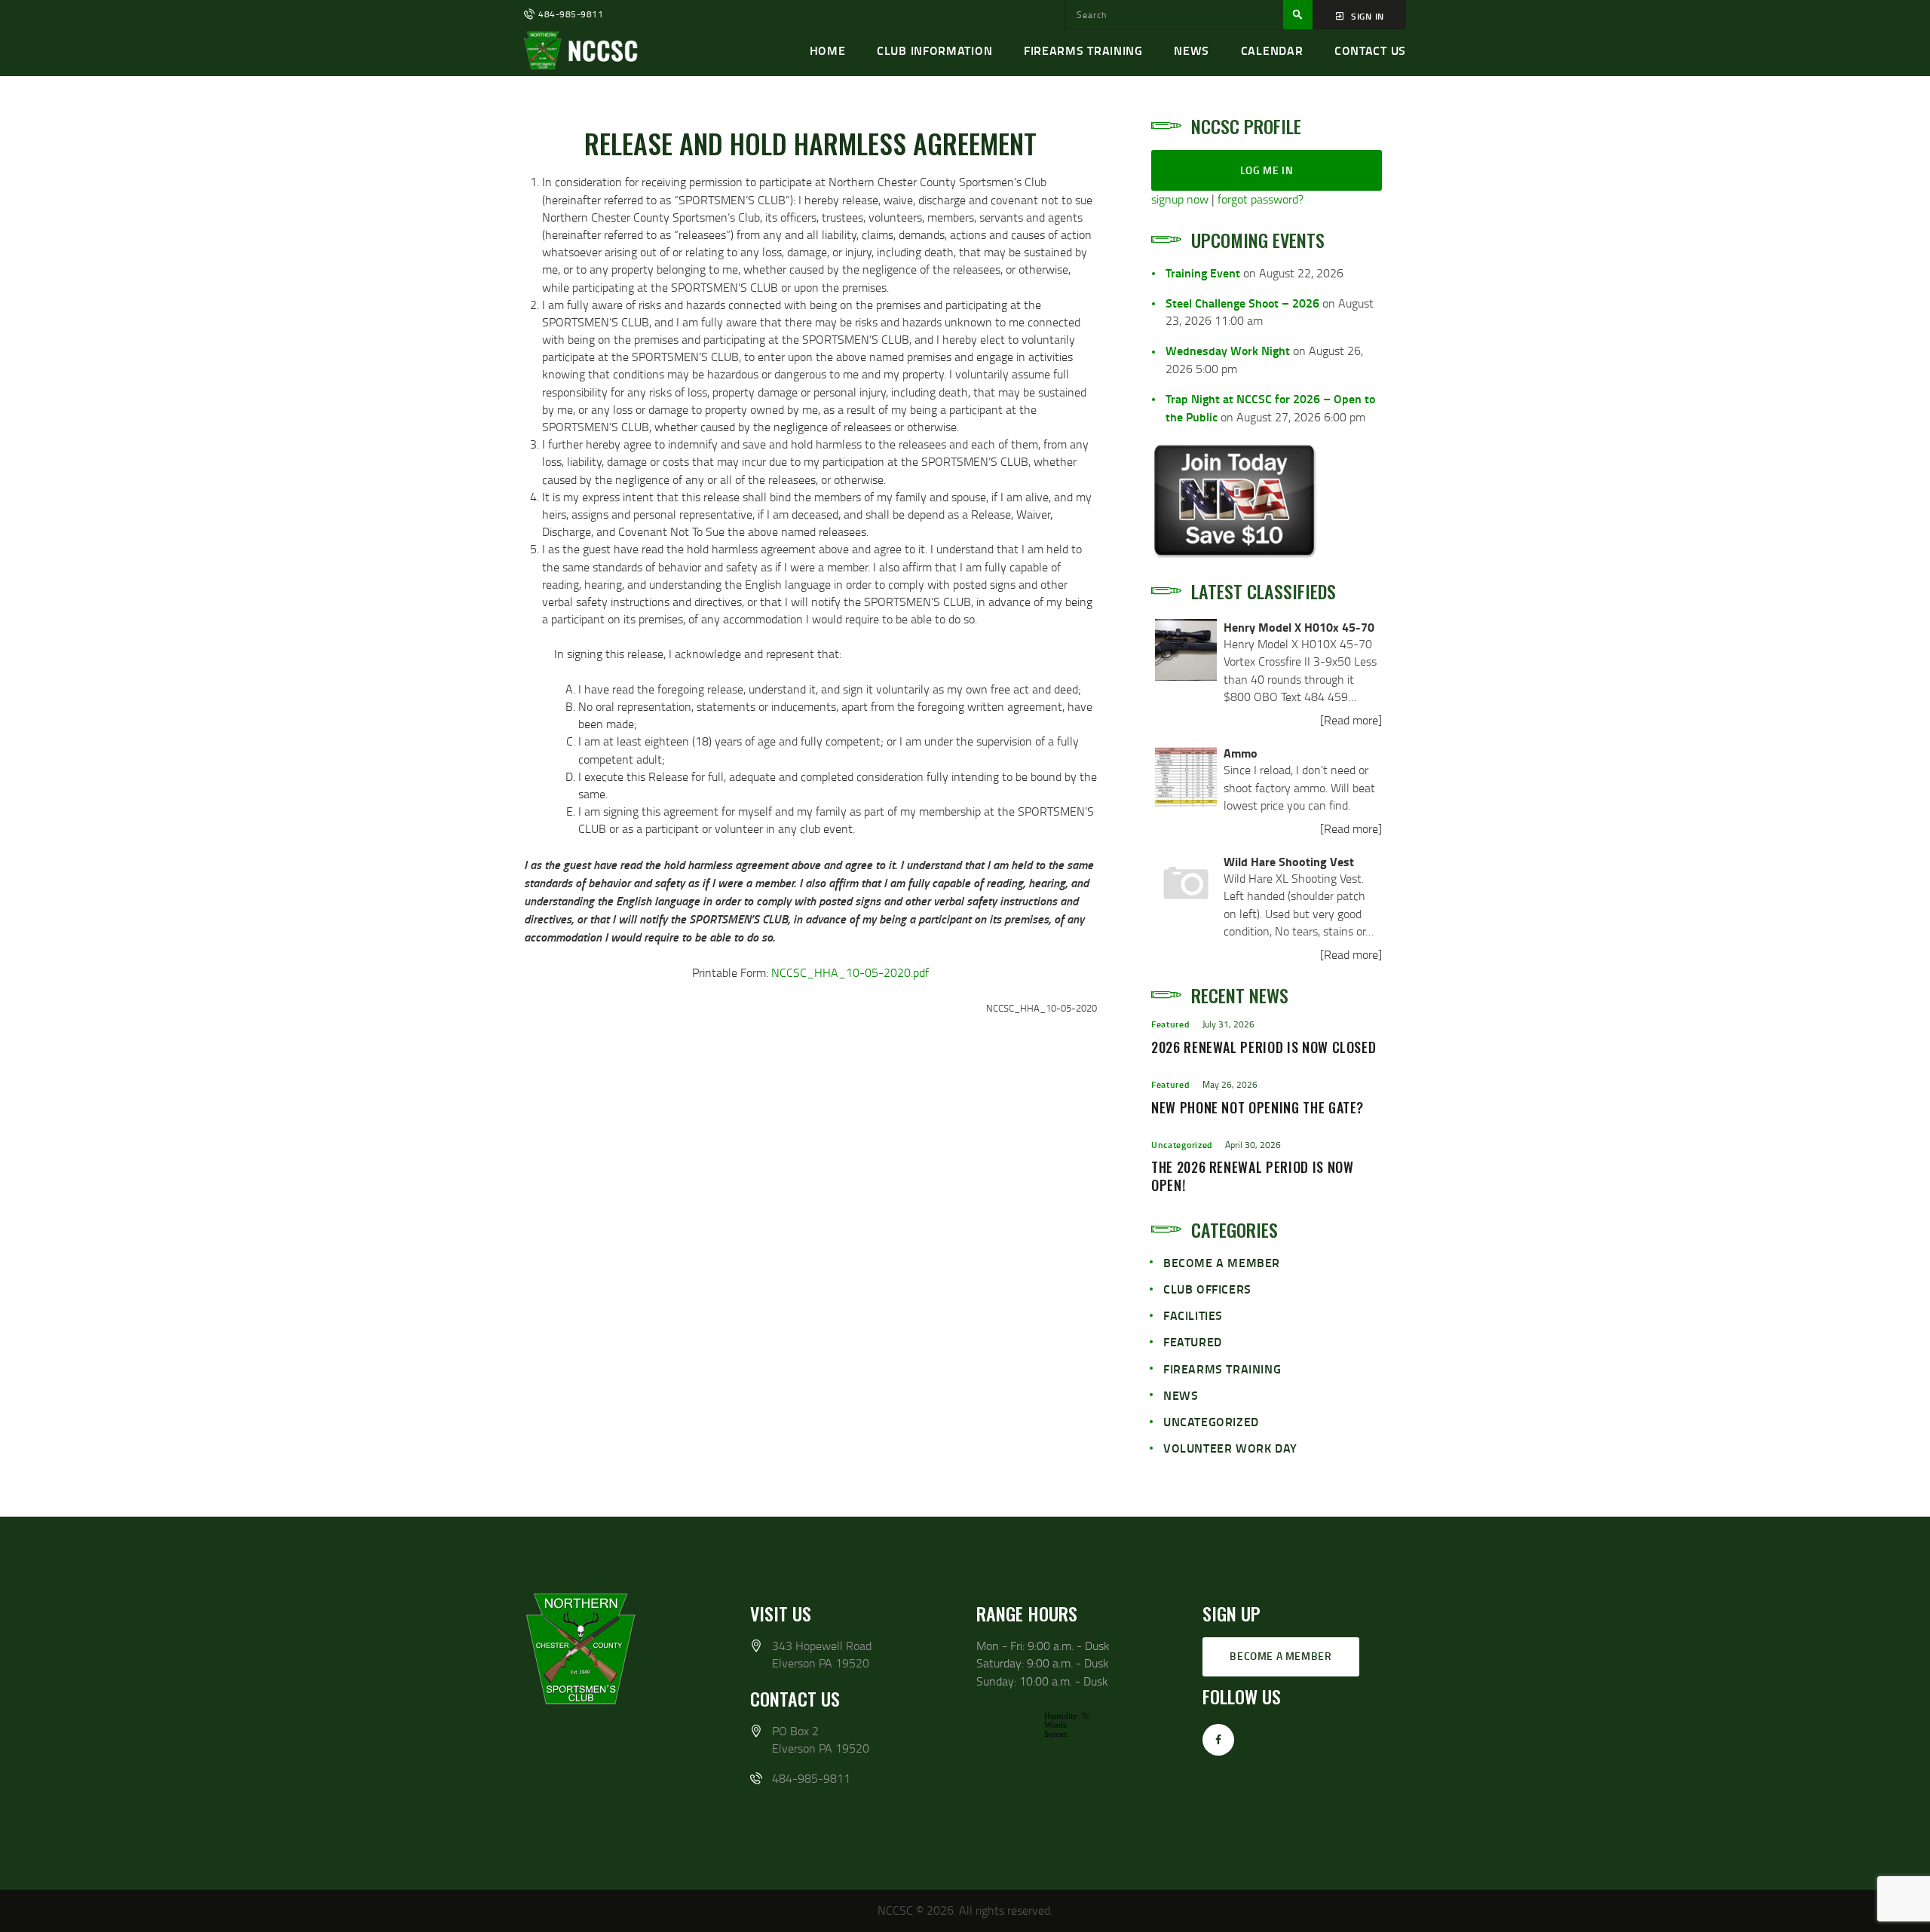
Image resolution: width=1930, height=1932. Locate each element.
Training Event (1203, 273)
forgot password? (1261, 199)
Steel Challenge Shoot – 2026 (1242, 303)
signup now (1180, 199)
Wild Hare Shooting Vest (1289, 861)
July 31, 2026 (1228, 1024)
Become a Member (1222, 1262)
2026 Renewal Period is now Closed (1264, 1048)
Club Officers (1207, 1289)
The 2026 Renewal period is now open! (1253, 1177)
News (1181, 1395)
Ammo (1241, 753)
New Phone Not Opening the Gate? (1258, 1108)
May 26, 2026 (1230, 1084)
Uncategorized (1182, 1145)
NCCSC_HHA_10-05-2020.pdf (850, 972)
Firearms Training (1222, 1369)
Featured (1170, 1024)
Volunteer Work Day (1230, 1448)
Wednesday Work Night (1228, 350)
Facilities (1193, 1315)
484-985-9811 (811, 1778)
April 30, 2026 (1253, 1145)
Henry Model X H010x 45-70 (1299, 627)
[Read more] (1351, 720)
